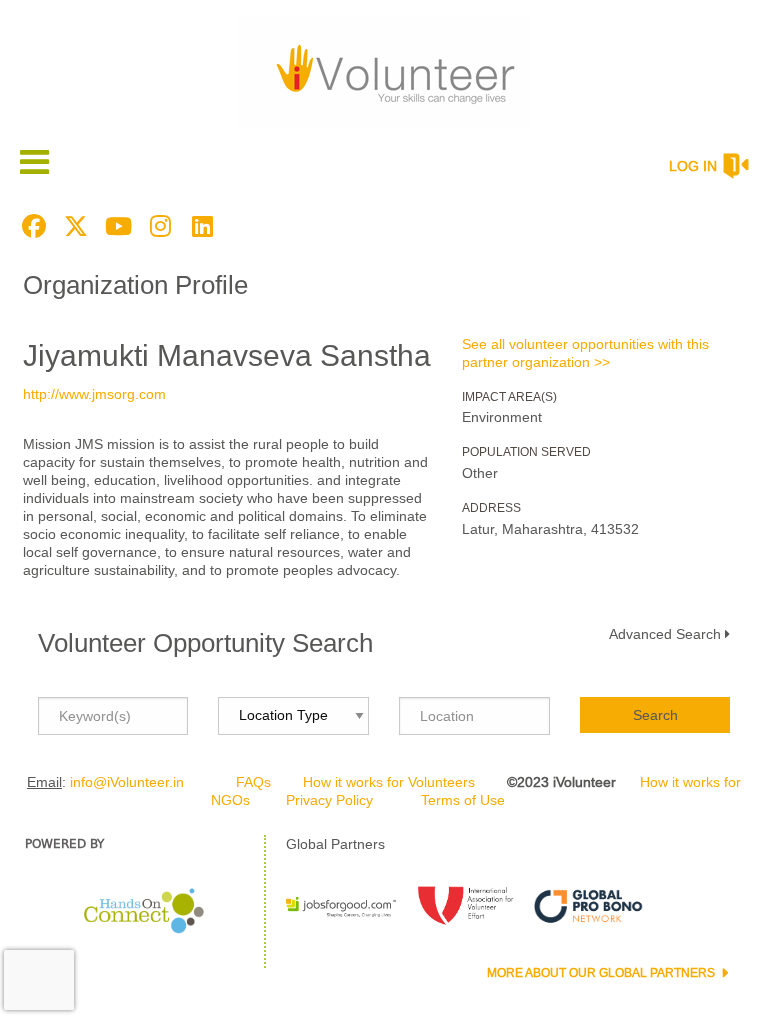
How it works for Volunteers (389, 782)
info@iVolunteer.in (127, 782)
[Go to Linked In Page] (199, 226)
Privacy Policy (329, 800)
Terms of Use (463, 800)
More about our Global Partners (602, 973)
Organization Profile (135, 285)
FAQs (253, 782)
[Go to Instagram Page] (157, 226)
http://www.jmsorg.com (94, 394)
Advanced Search (665, 634)
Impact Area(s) (509, 397)
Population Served (526, 452)
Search (655, 715)
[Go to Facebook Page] (31, 226)
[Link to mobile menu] (35, 161)
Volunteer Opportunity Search (205, 643)
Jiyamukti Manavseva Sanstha (227, 355)
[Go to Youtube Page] (115, 226)
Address (491, 508)
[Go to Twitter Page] (73, 226)
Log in (693, 166)
